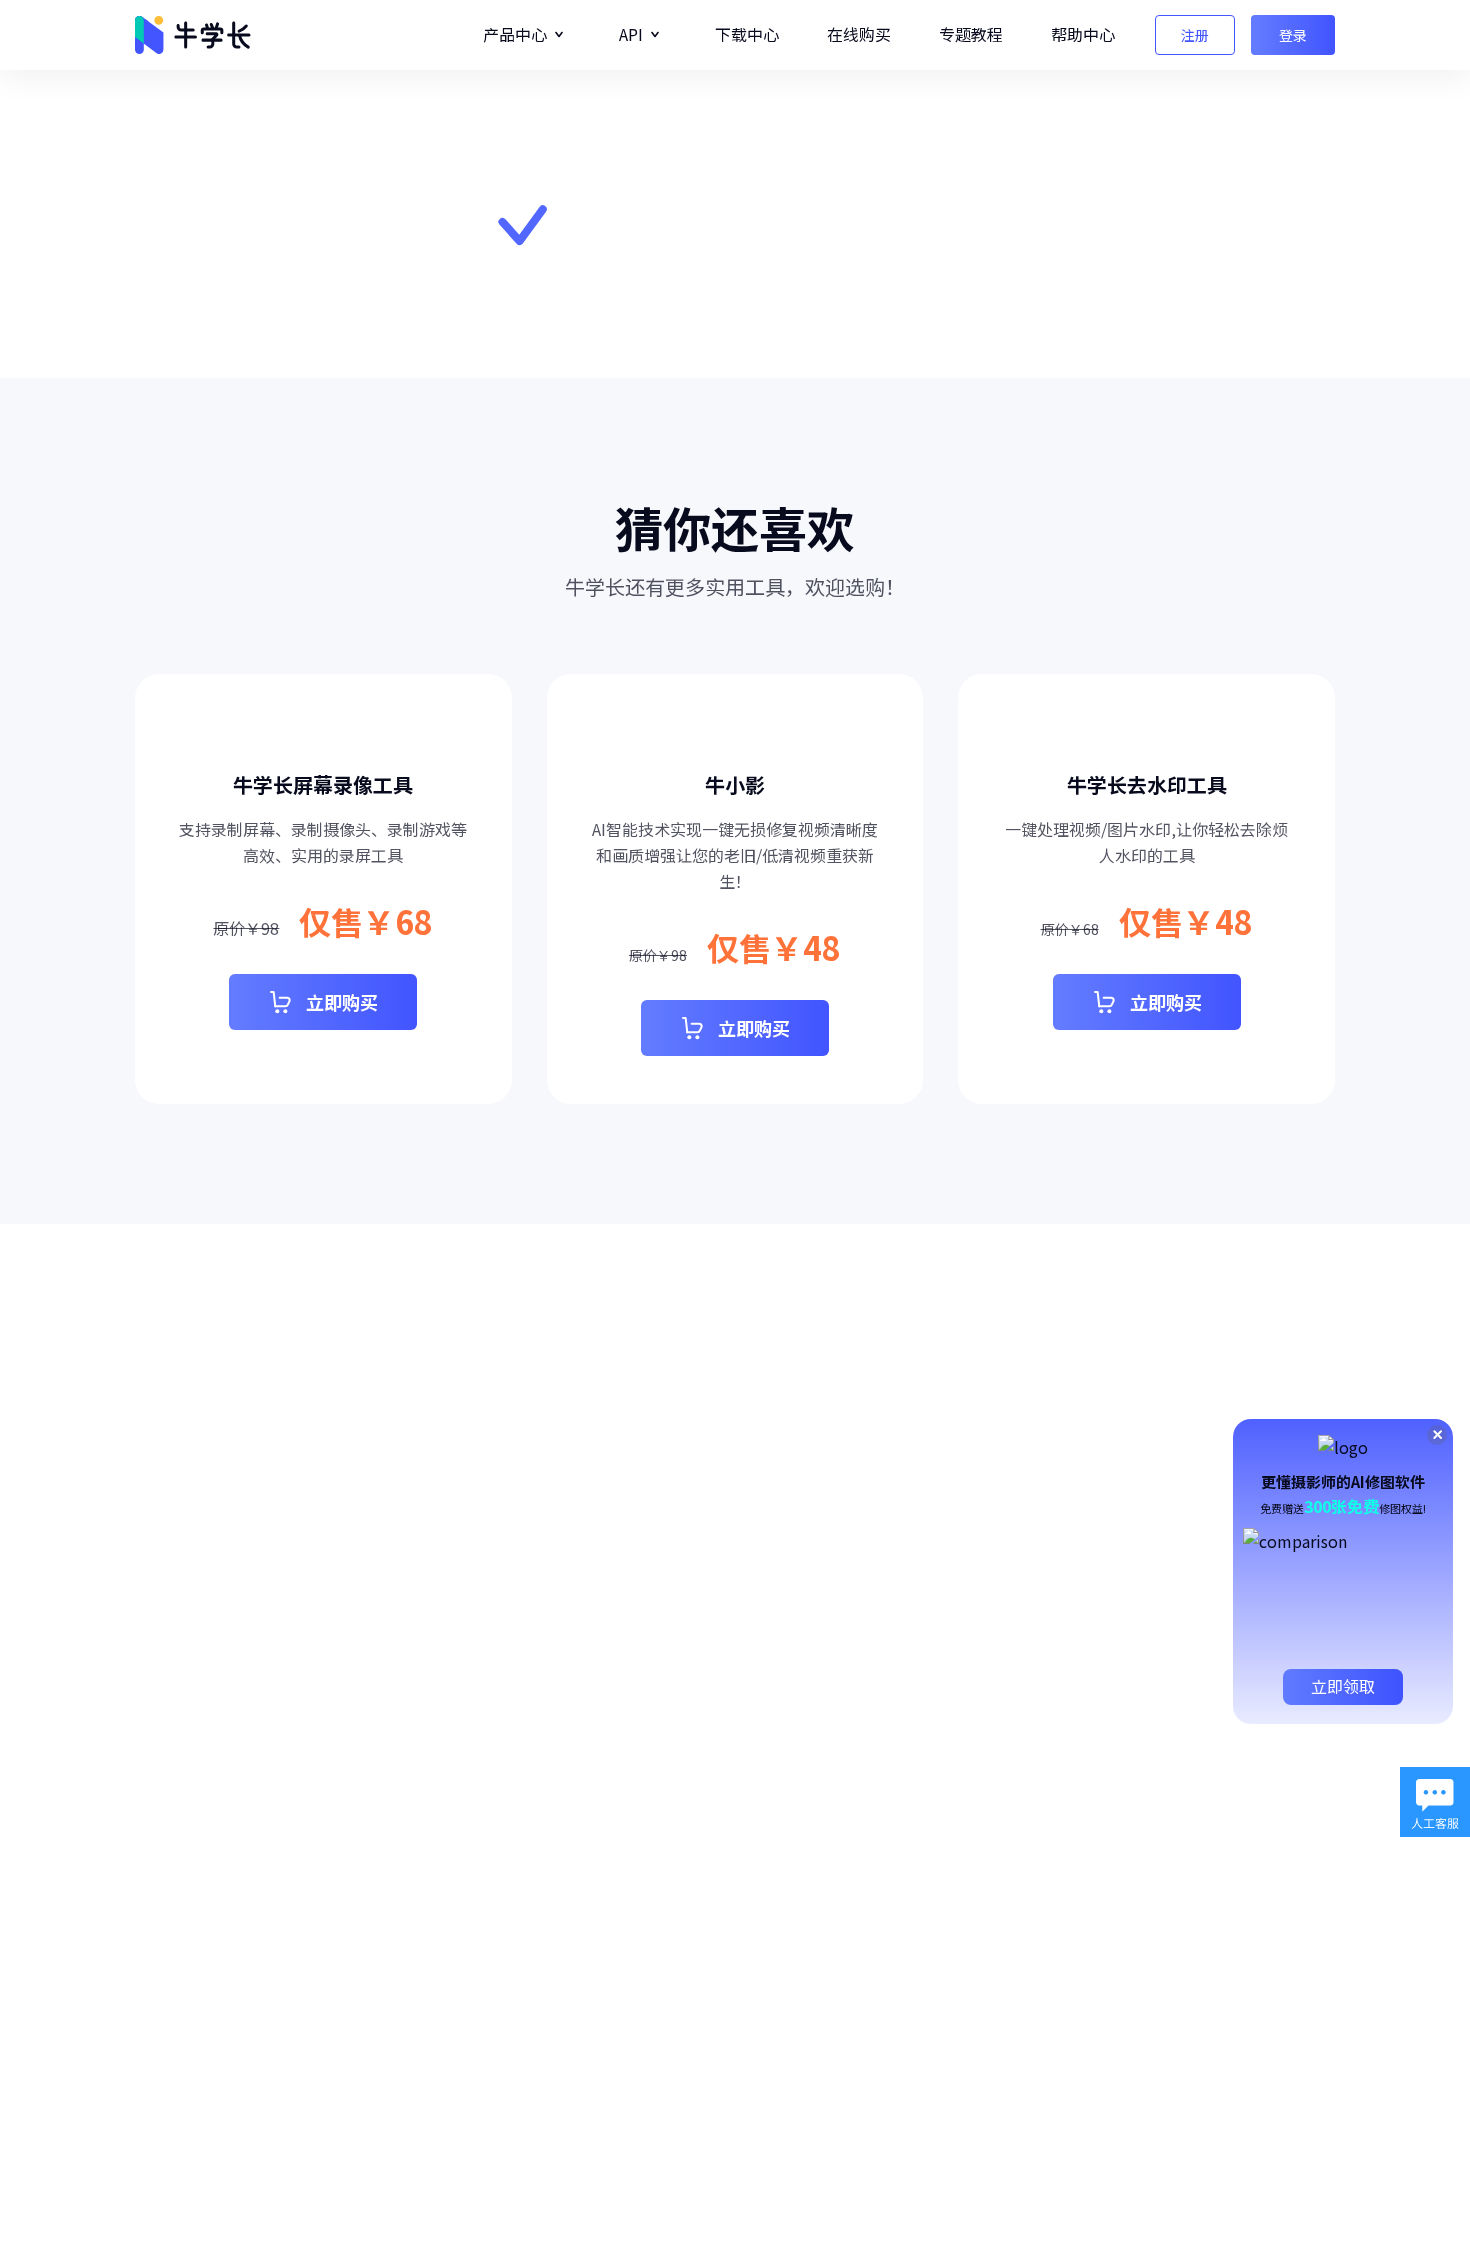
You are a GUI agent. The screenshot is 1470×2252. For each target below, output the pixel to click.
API (631, 34)
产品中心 (515, 34)
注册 (1195, 35)
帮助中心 (1083, 34)
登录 (1293, 35)
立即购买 (342, 1002)
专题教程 (971, 34)
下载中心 (747, 34)
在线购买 (859, 34)
